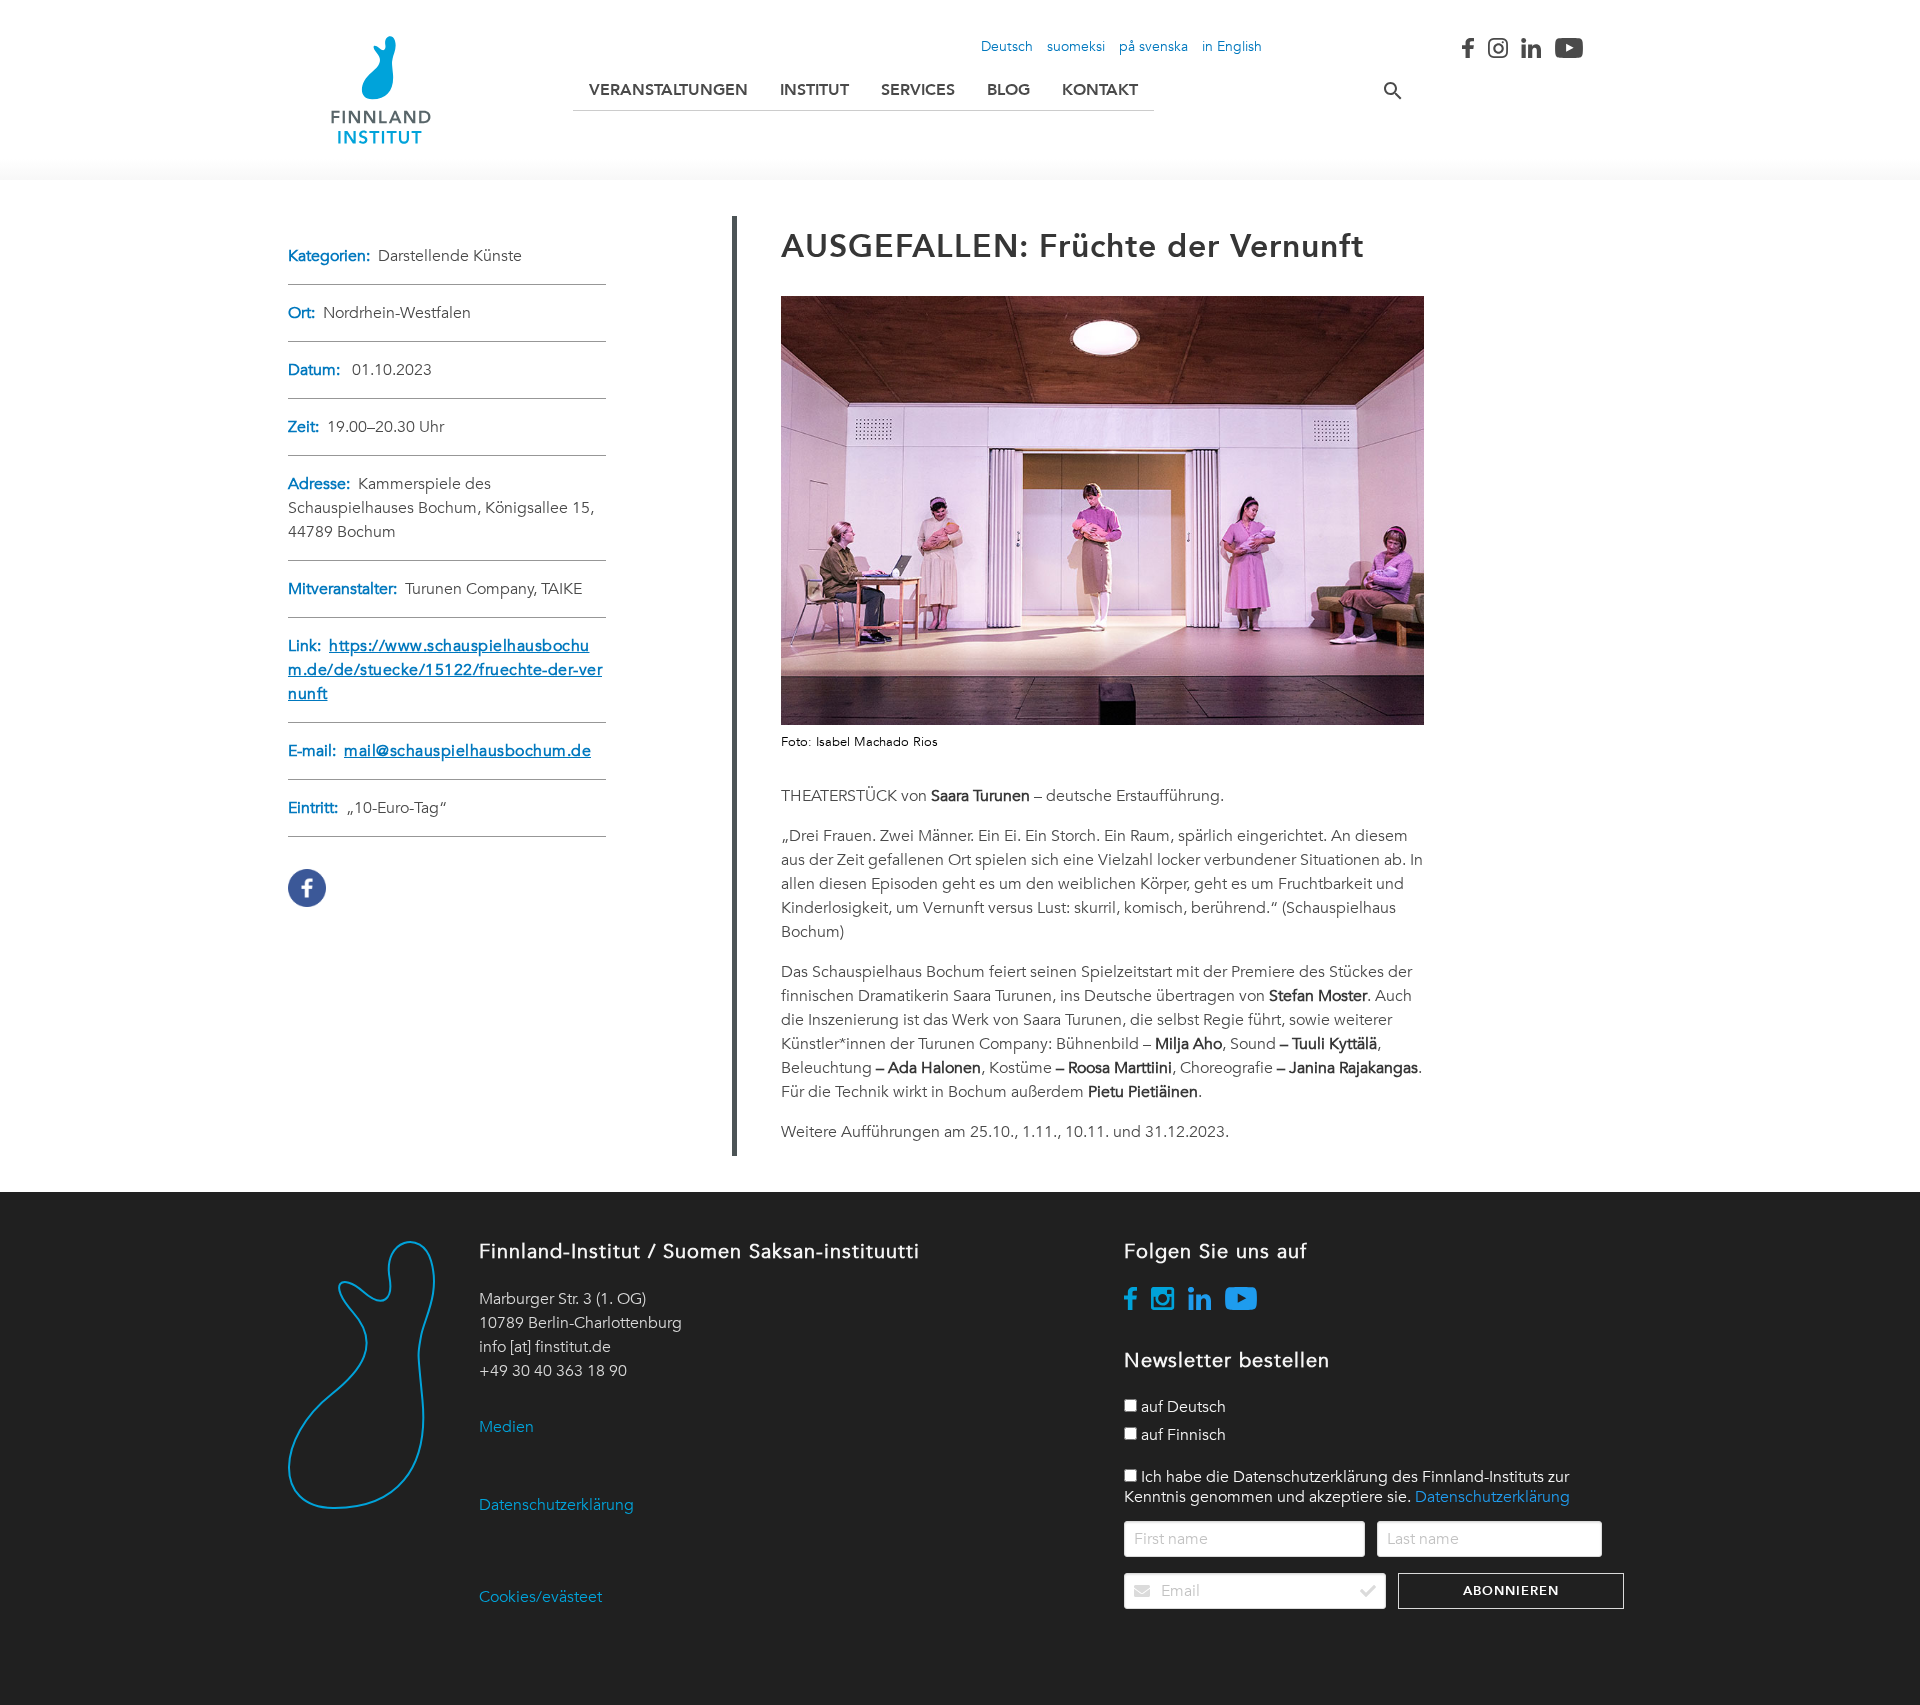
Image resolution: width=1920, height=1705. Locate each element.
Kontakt (1100, 89)
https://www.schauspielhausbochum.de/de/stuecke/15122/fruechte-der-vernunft (445, 670)
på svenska (1153, 46)
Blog (1008, 89)
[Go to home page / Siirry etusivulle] (381, 90)
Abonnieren (1511, 1590)
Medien (506, 1427)
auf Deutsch (1181, 1407)
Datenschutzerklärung (556, 1505)
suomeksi (1076, 46)
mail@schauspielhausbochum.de (467, 751)
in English (1232, 46)
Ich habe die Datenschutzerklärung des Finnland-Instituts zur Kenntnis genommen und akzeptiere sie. (1347, 1487)
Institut (814, 89)
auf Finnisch (1181, 1435)
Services (918, 89)
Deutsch (1007, 46)
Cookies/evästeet (540, 1597)
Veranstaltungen (668, 89)
